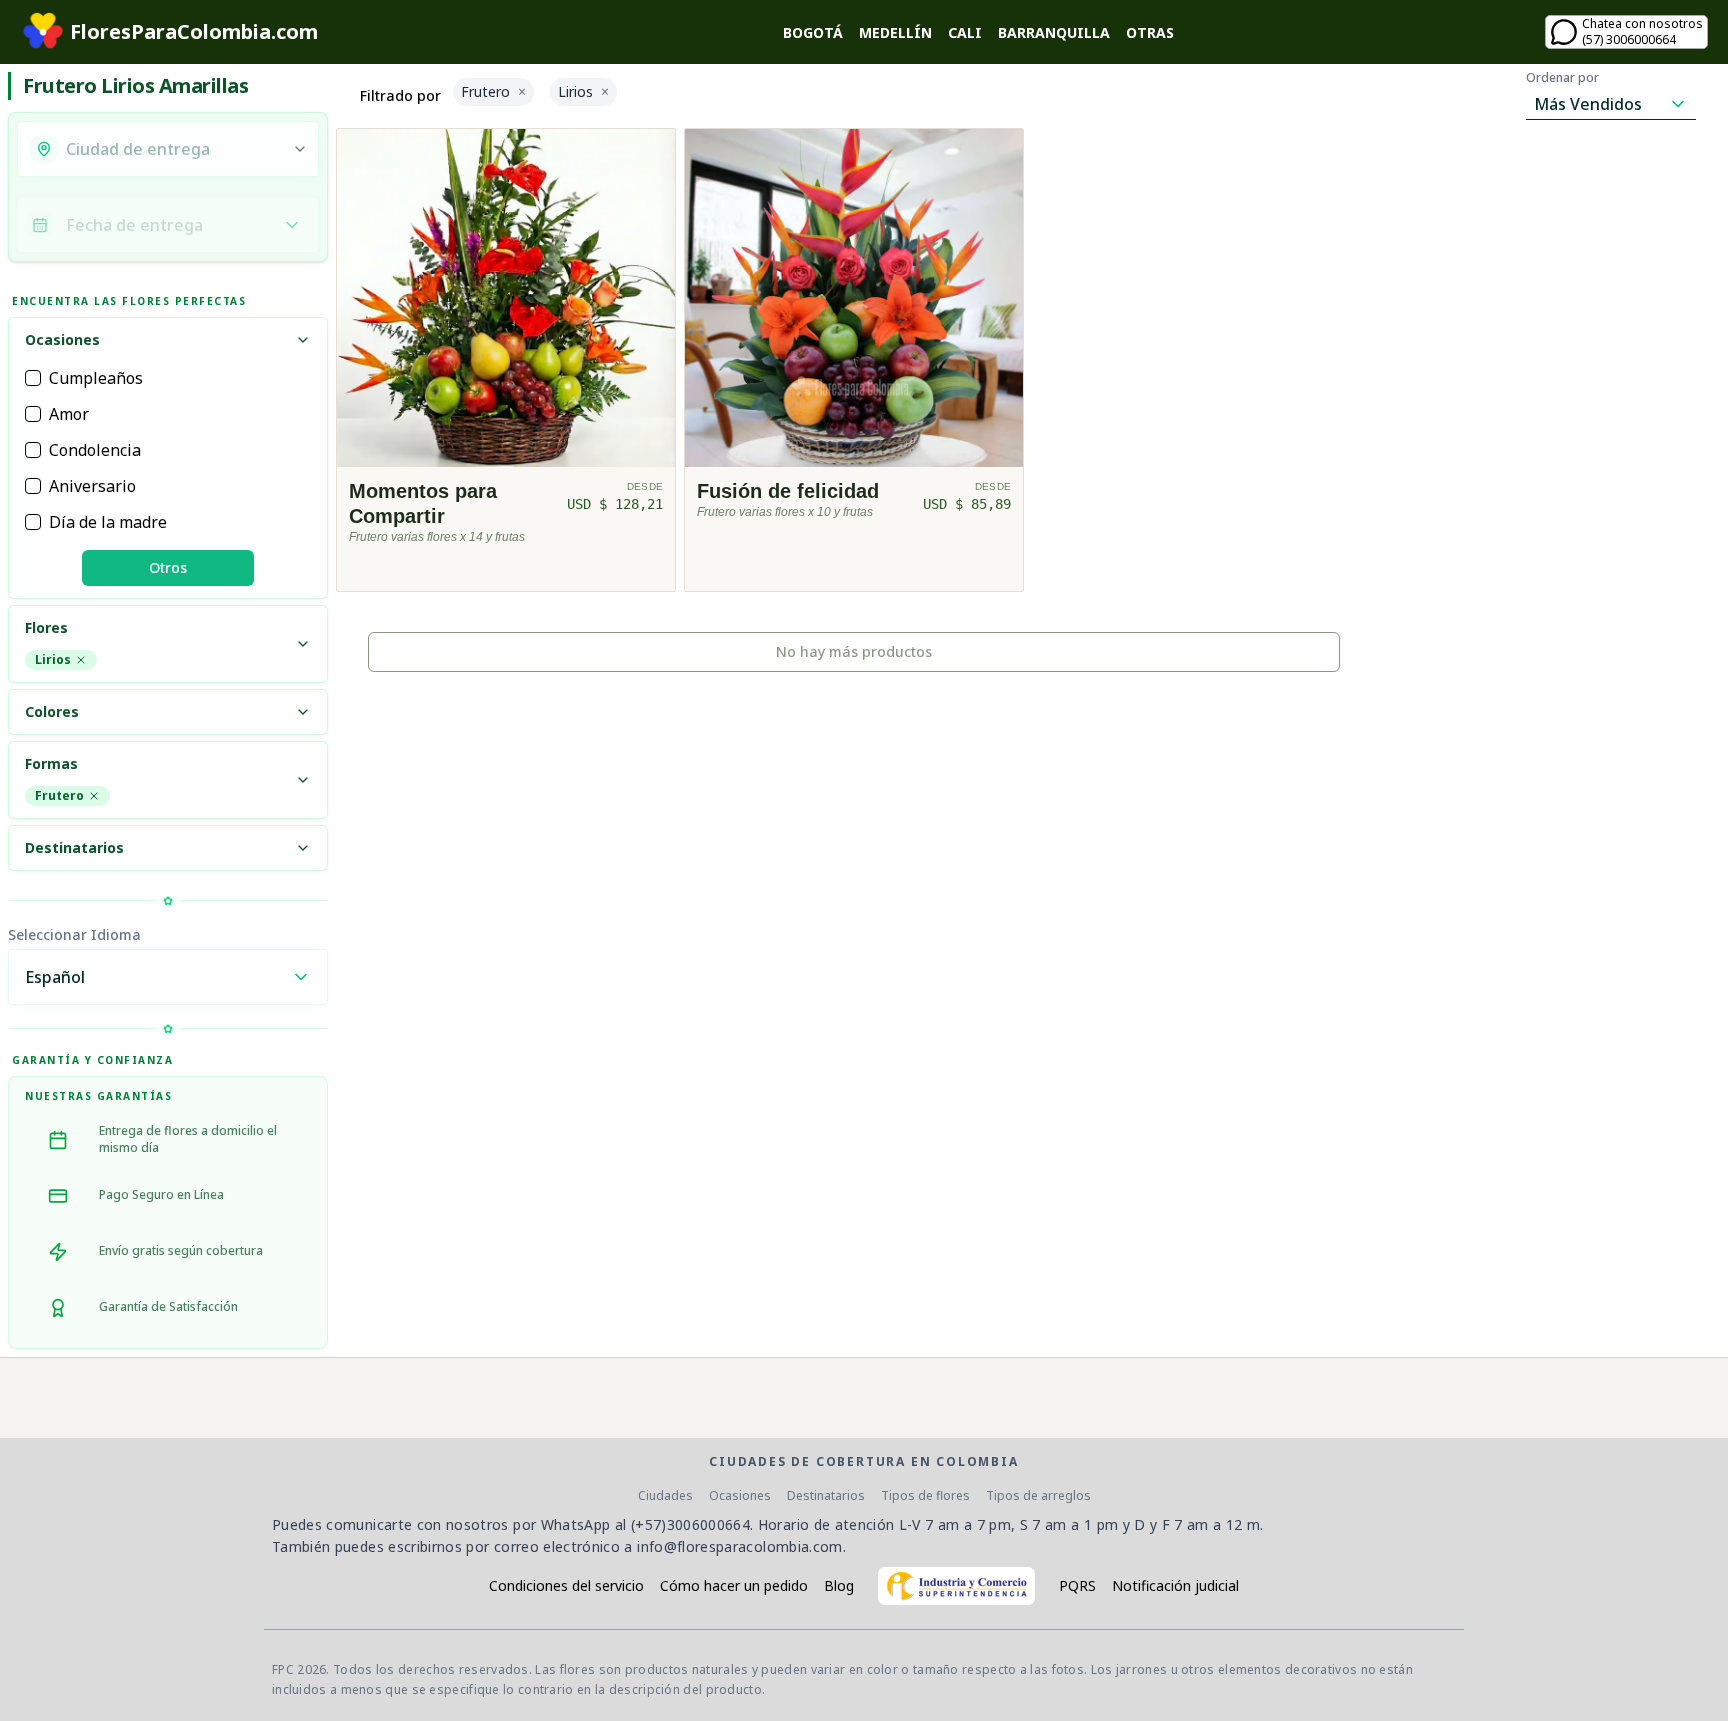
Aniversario (92, 486)
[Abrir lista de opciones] (300, 149)
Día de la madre (108, 522)
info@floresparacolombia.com (739, 1546)
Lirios (53, 659)
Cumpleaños (96, 378)
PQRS (1077, 1585)
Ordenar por (1562, 78)
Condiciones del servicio (566, 1585)
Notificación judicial (1175, 1585)
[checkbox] (33, 378)
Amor (69, 414)
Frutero (59, 795)
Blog (839, 1585)
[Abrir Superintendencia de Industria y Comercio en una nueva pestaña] (956, 1586)
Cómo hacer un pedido (734, 1585)
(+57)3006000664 (690, 1524)
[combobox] (173, 149)
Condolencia (95, 450)
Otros (168, 567)
